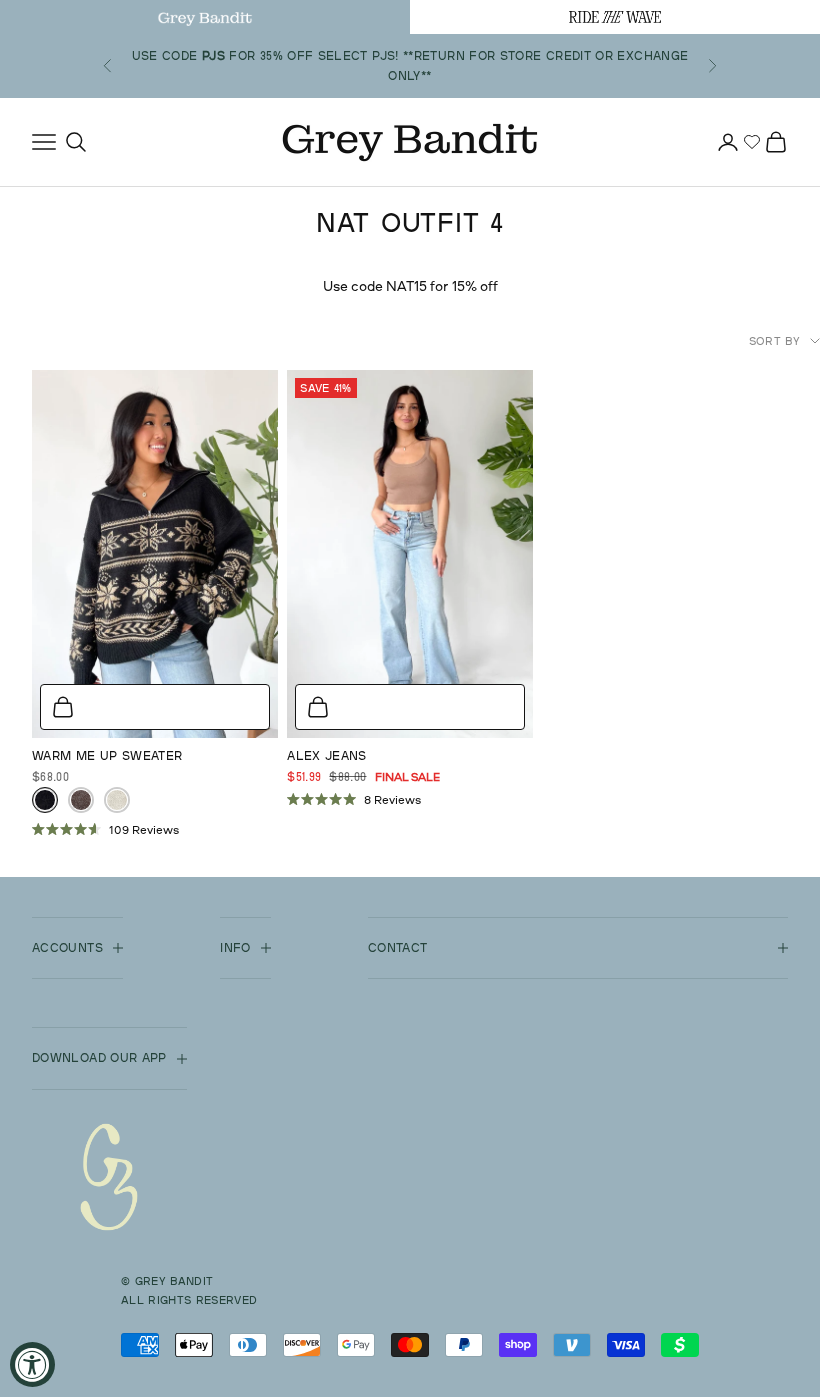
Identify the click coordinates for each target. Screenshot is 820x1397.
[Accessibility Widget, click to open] (32, 1364)
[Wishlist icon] (752, 142)
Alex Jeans (327, 755)
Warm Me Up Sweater (107, 755)
